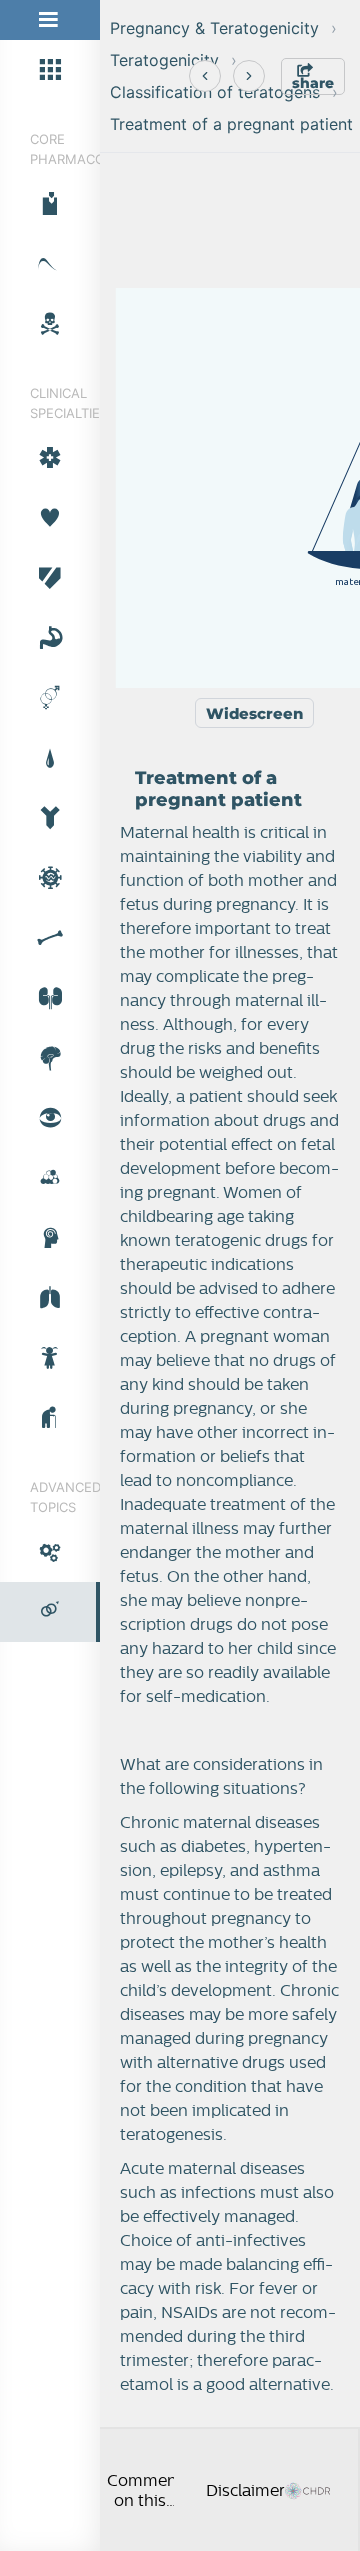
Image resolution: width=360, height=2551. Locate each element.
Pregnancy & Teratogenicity (214, 28)
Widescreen (254, 713)
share (313, 83)
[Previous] (205, 76)
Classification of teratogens (215, 92)
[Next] (249, 76)
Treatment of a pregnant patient (231, 124)
